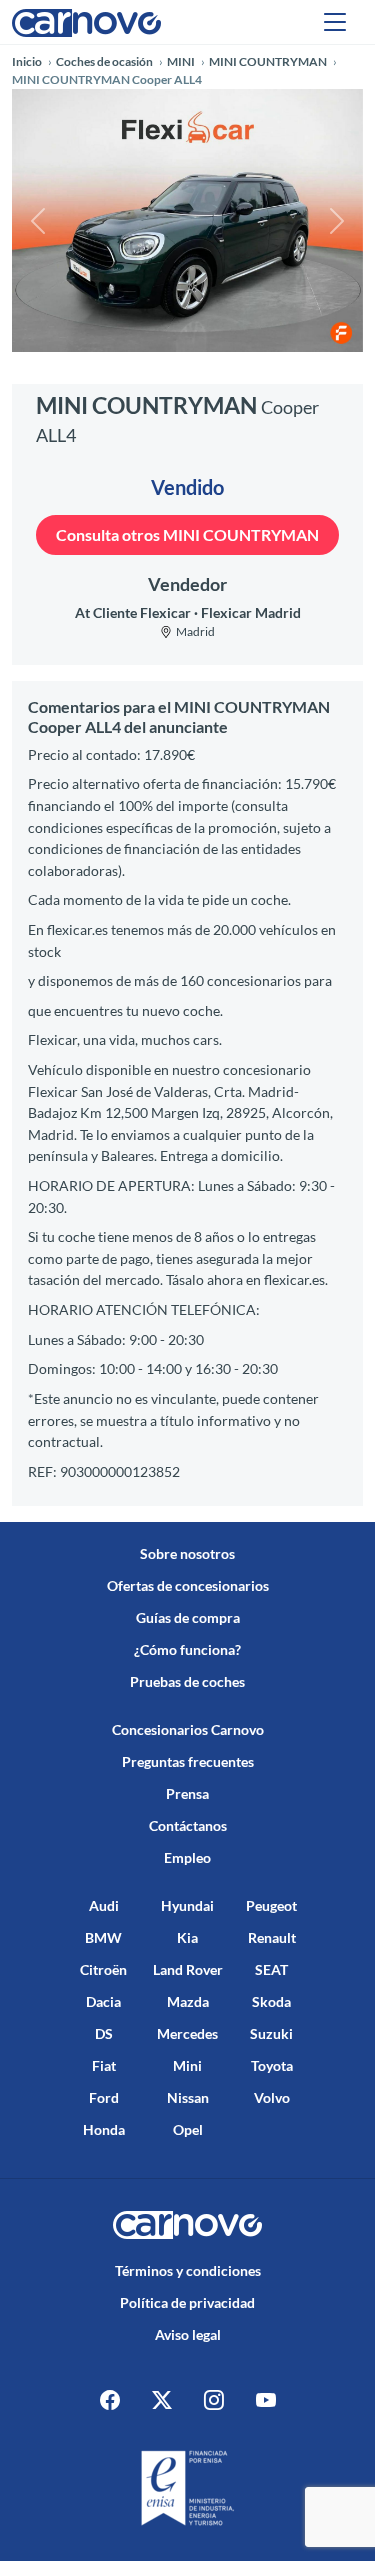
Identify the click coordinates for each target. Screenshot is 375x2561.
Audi (104, 1905)
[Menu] (335, 22)
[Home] (86, 21)
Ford (104, 2097)
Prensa (187, 1793)
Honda (104, 2129)
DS (104, 2033)
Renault (272, 1937)
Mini (187, 2065)
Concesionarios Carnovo (188, 1729)
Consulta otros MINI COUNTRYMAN (187, 534)
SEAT (271, 1969)
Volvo (272, 2097)
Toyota (272, 2065)
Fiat (104, 2065)
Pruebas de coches (187, 1681)
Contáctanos (188, 1825)
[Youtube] (266, 2399)
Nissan (188, 2097)
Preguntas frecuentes (188, 1761)
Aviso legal (188, 2334)
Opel (188, 2129)
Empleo (187, 1857)
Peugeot (271, 1905)
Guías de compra (188, 1617)
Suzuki (271, 2033)
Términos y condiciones (188, 2270)
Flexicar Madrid (251, 612)
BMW (103, 1937)
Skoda (271, 2001)
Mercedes (187, 2033)
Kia (187, 1937)
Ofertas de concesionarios (188, 1585)
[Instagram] (214, 2399)
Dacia (103, 2001)
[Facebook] (110, 2399)
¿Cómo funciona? (187, 1649)
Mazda (188, 2001)
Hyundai (187, 1905)
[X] (162, 2399)
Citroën (103, 1969)
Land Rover (188, 1969)
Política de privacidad (187, 2302)
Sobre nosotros (187, 1553)
